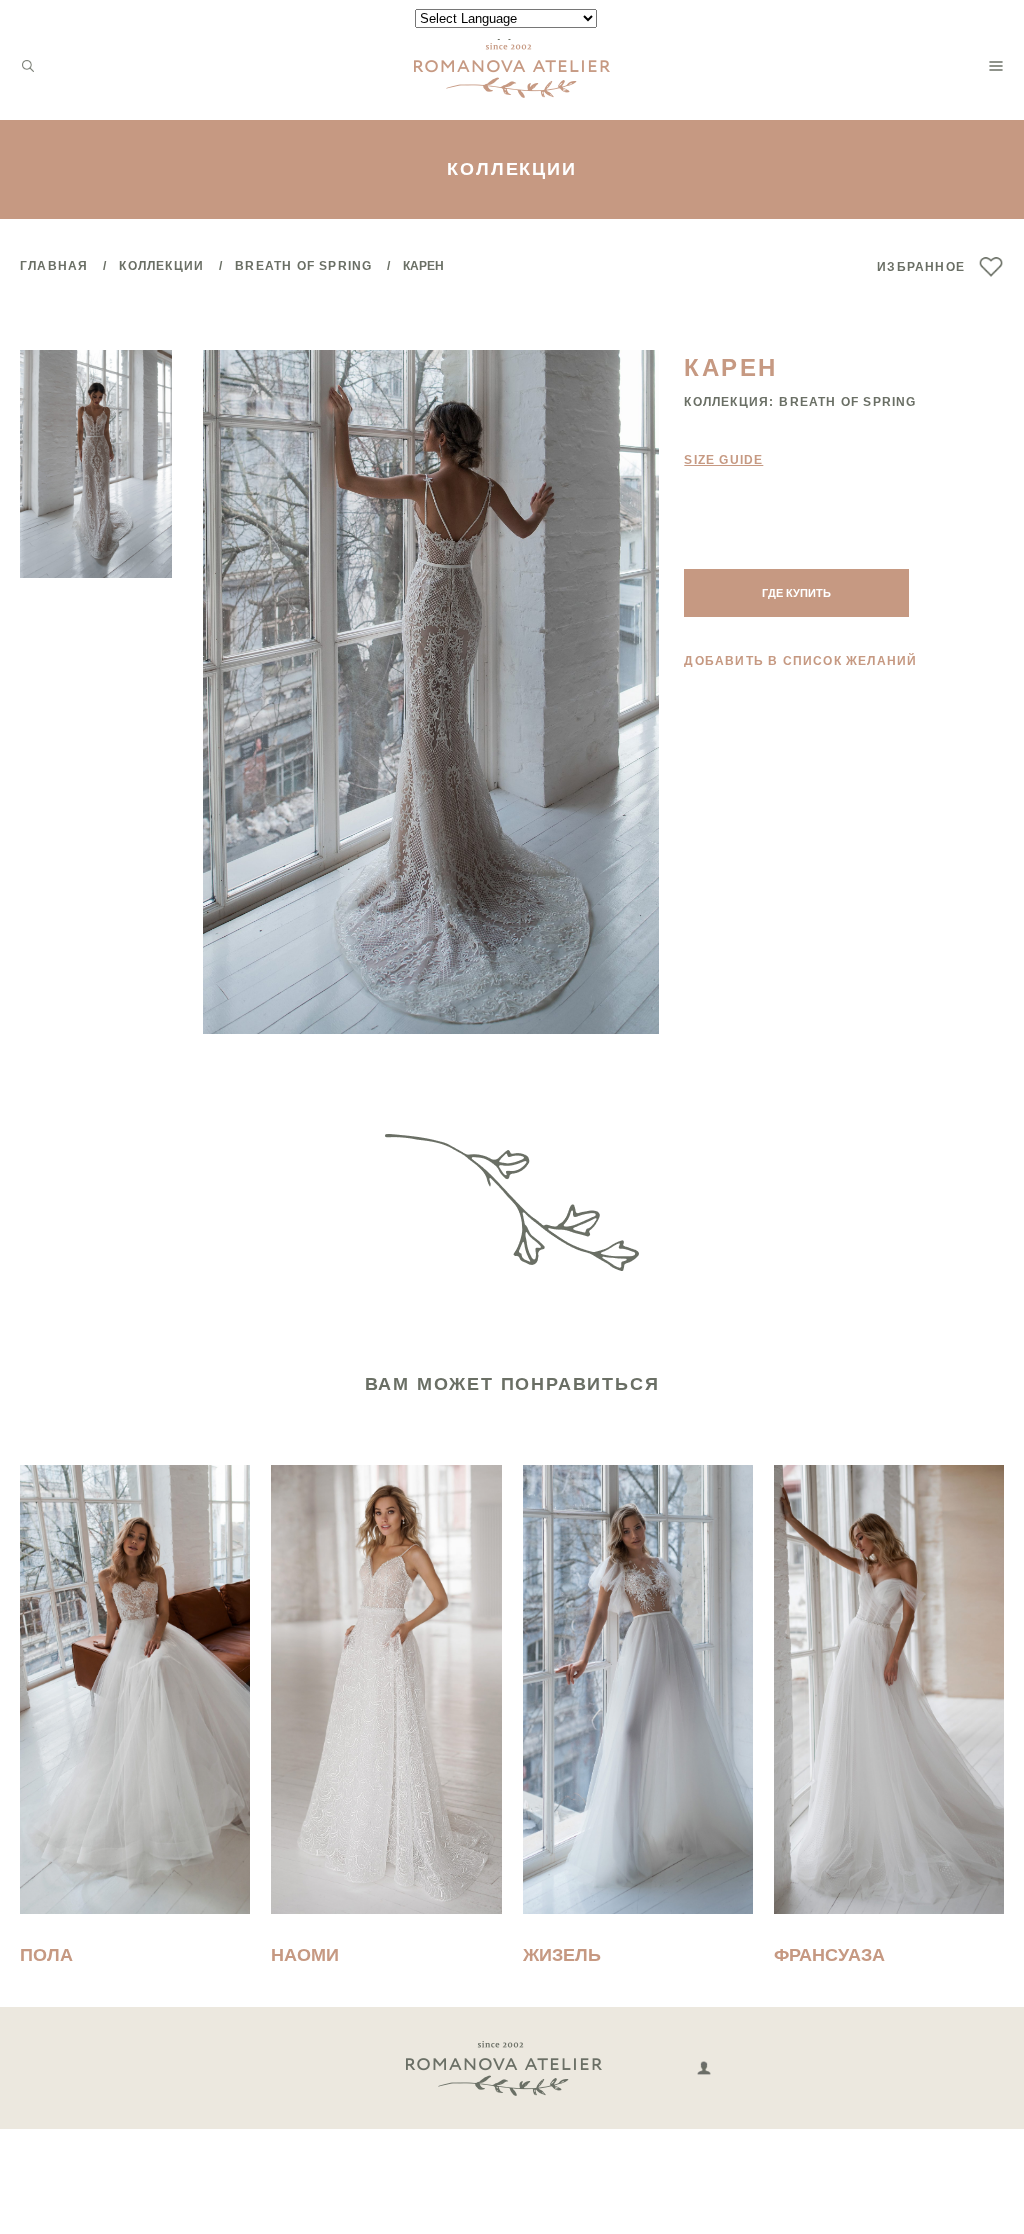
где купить (796, 593)
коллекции (161, 266)
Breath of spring (303, 266)
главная (54, 266)
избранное (921, 267)
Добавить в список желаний (800, 661)
